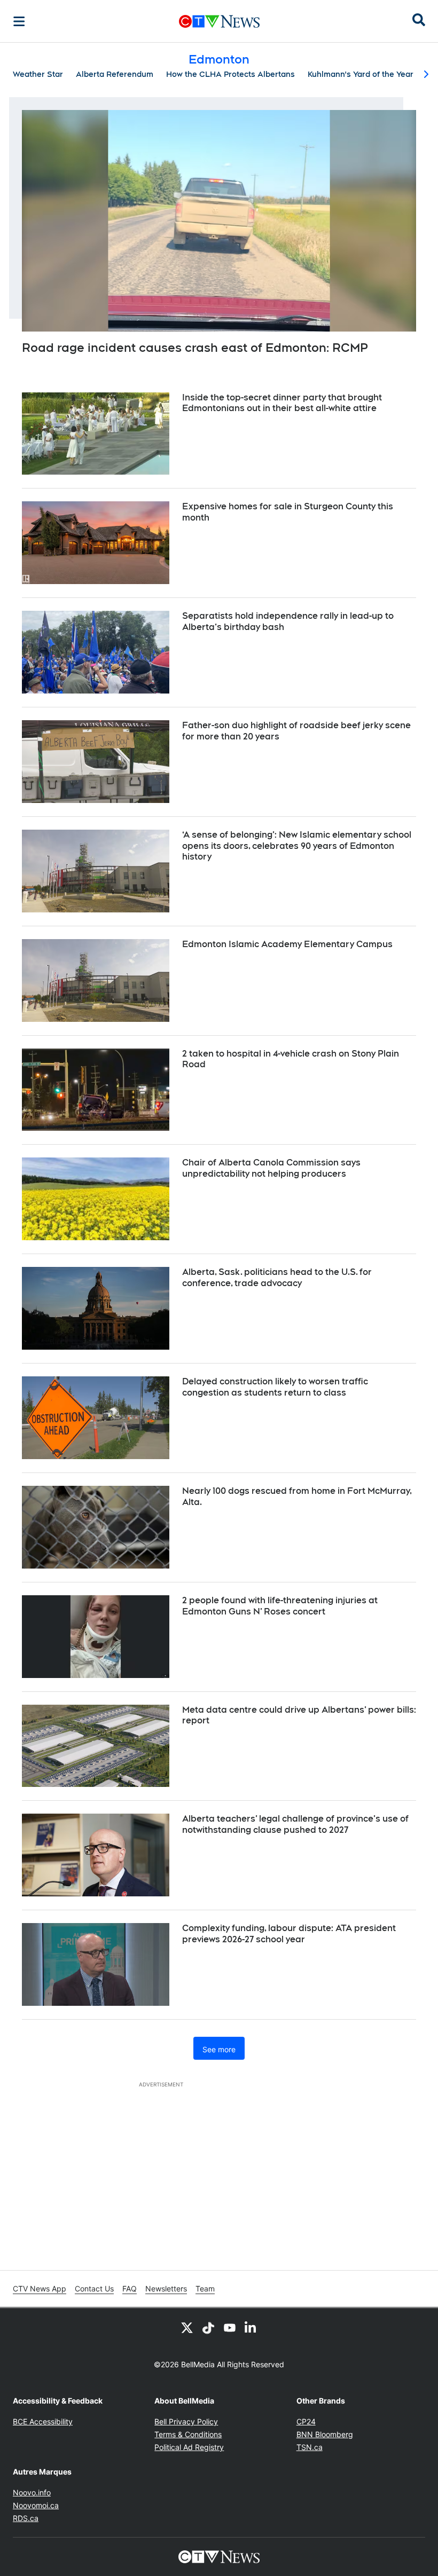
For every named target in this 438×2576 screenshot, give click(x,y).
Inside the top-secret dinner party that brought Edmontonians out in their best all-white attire (282, 403)
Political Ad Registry (189, 2447)
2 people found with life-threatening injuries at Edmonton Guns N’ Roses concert (280, 1606)
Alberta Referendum (115, 74)
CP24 (306, 2421)
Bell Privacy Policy (186, 2421)
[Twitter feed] (187, 2327)
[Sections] (19, 21)
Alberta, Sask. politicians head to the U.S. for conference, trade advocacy (277, 1278)
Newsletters (166, 2289)
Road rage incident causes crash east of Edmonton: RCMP (195, 348)
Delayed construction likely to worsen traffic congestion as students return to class (275, 1387)
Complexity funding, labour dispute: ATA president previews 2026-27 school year (289, 1934)
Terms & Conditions (188, 2434)
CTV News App (40, 2289)
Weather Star (38, 74)
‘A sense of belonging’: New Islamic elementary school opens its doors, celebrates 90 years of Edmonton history (297, 846)
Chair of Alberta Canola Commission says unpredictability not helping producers (271, 1168)
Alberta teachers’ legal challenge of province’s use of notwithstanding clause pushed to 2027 (295, 1824)
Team (205, 2289)
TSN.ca (310, 2447)
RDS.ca (26, 2518)
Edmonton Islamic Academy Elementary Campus (287, 944)
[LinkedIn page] (251, 2327)
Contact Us (94, 2289)
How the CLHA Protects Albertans (230, 74)
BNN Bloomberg (325, 2434)
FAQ (130, 2289)
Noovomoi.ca (36, 2505)
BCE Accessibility (43, 2421)
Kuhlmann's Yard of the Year (361, 74)
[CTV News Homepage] (219, 21)
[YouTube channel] (230, 2327)
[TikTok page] (208, 2327)
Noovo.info (32, 2492)
